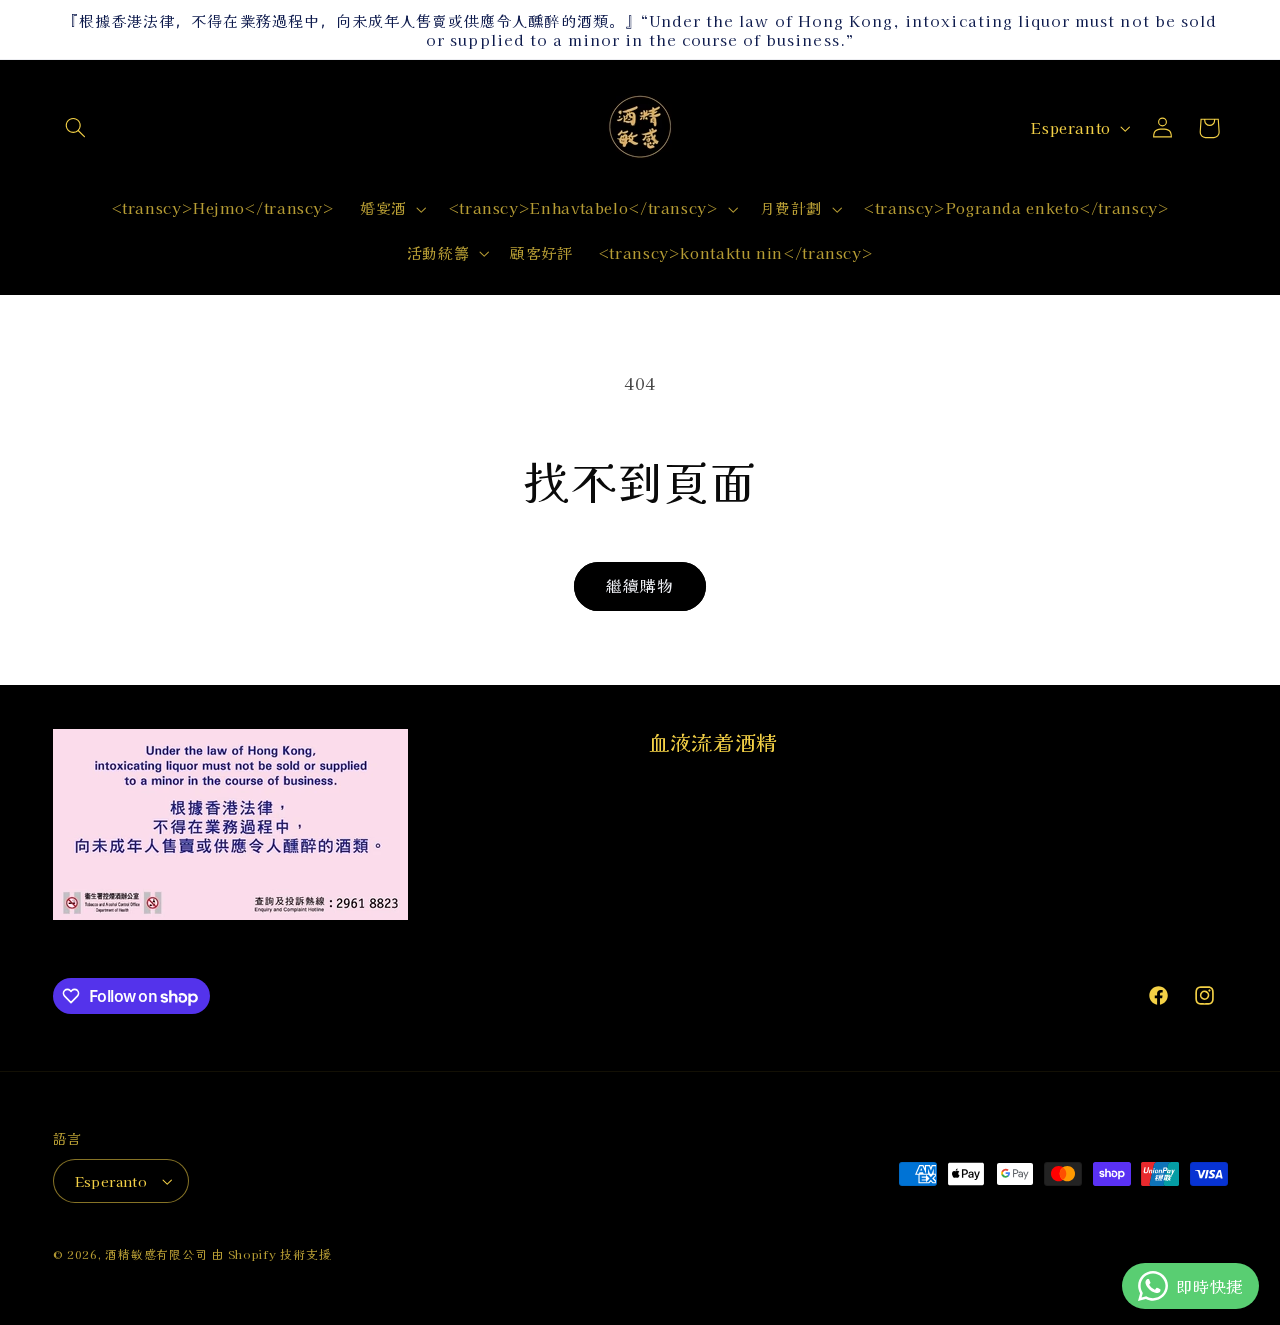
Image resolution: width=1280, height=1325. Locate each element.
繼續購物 (640, 585)
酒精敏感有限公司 (156, 1254)
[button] (76, 128)
